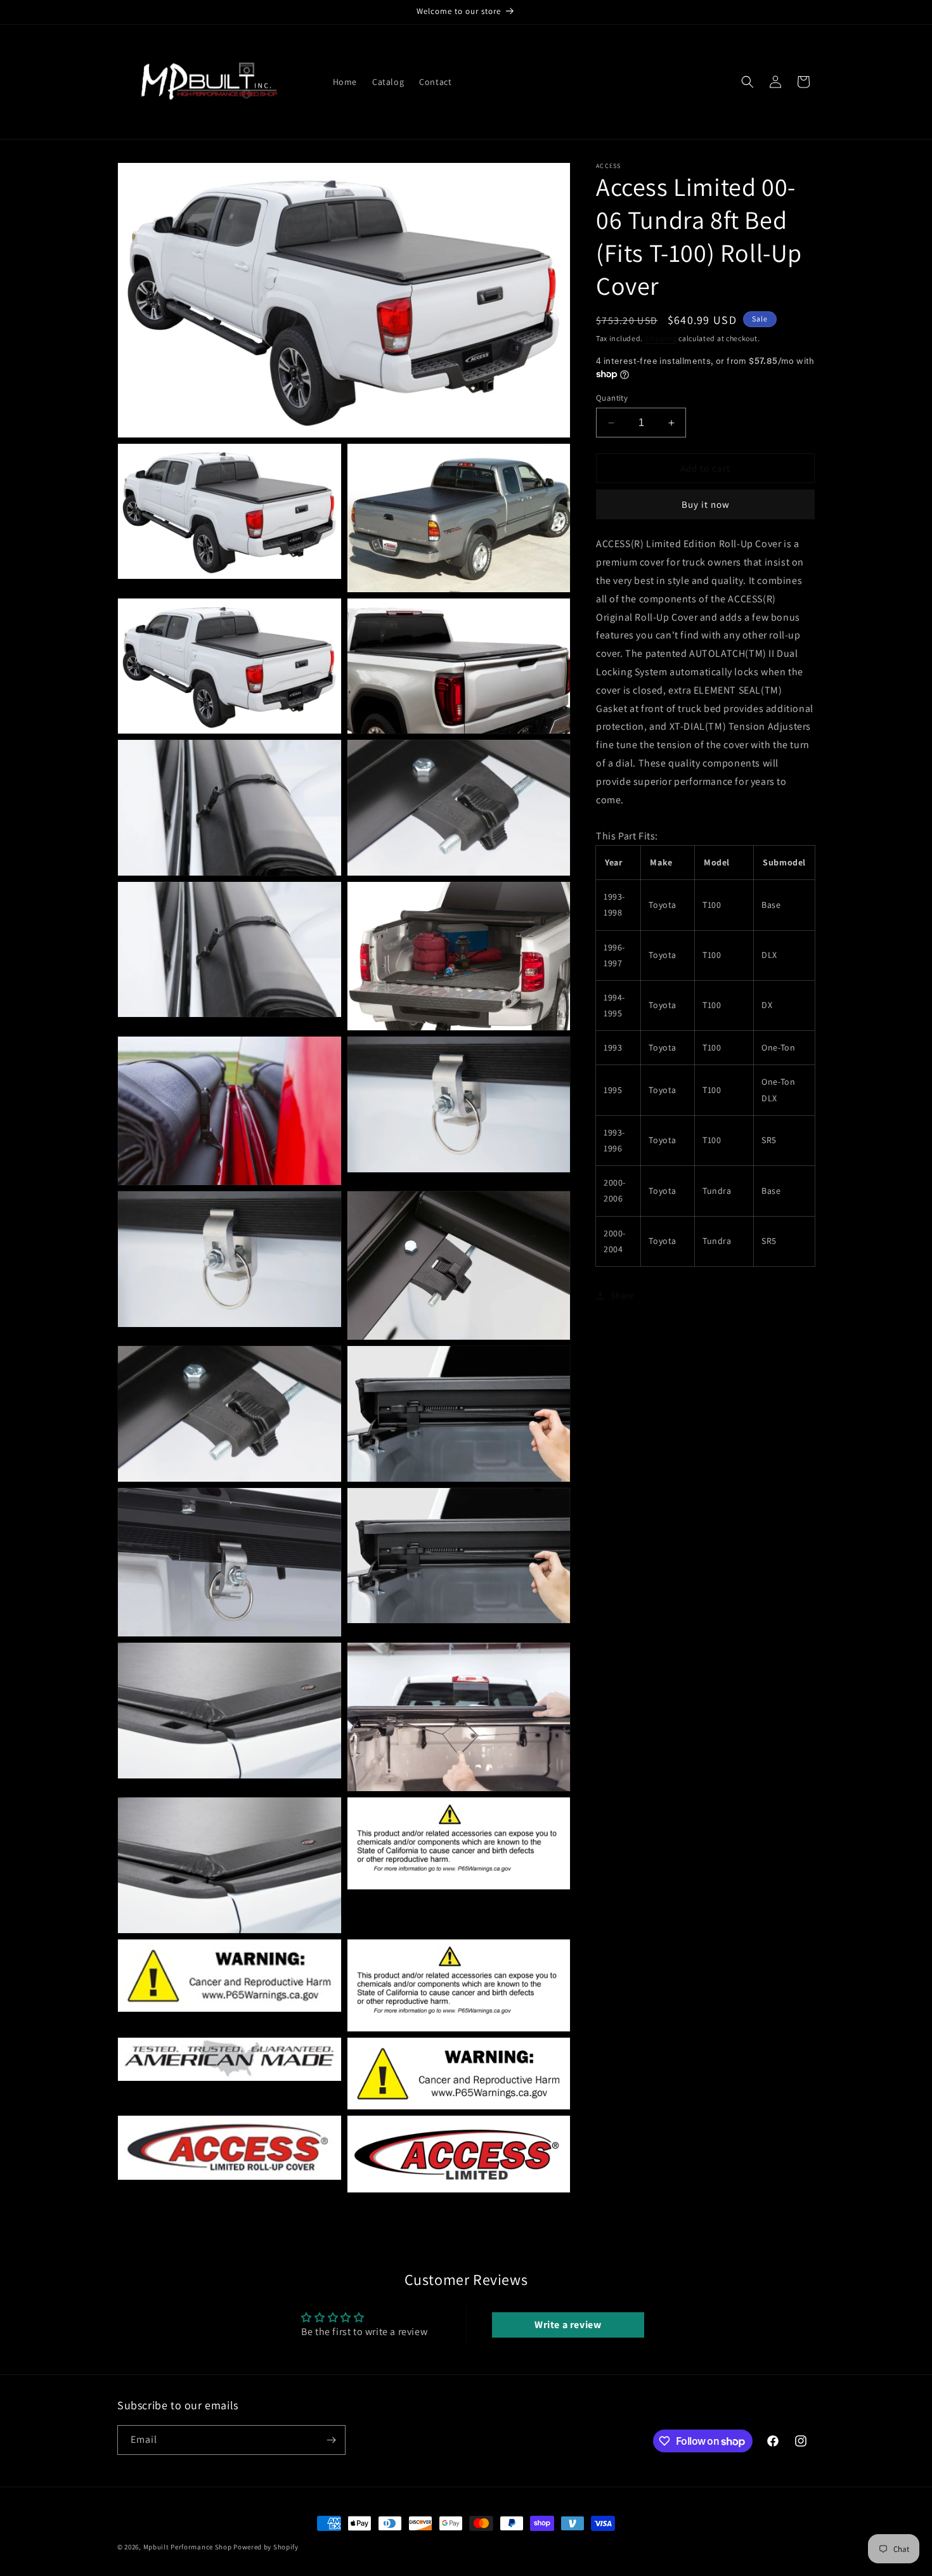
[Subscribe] (331, 2440)
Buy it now (706, 504)
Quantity (612, 398)
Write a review (568, 2325)
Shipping (661, 338)
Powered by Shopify (266, 2547)
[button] (748, 82)
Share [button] (622, 1295)
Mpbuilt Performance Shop (188, 2547)
